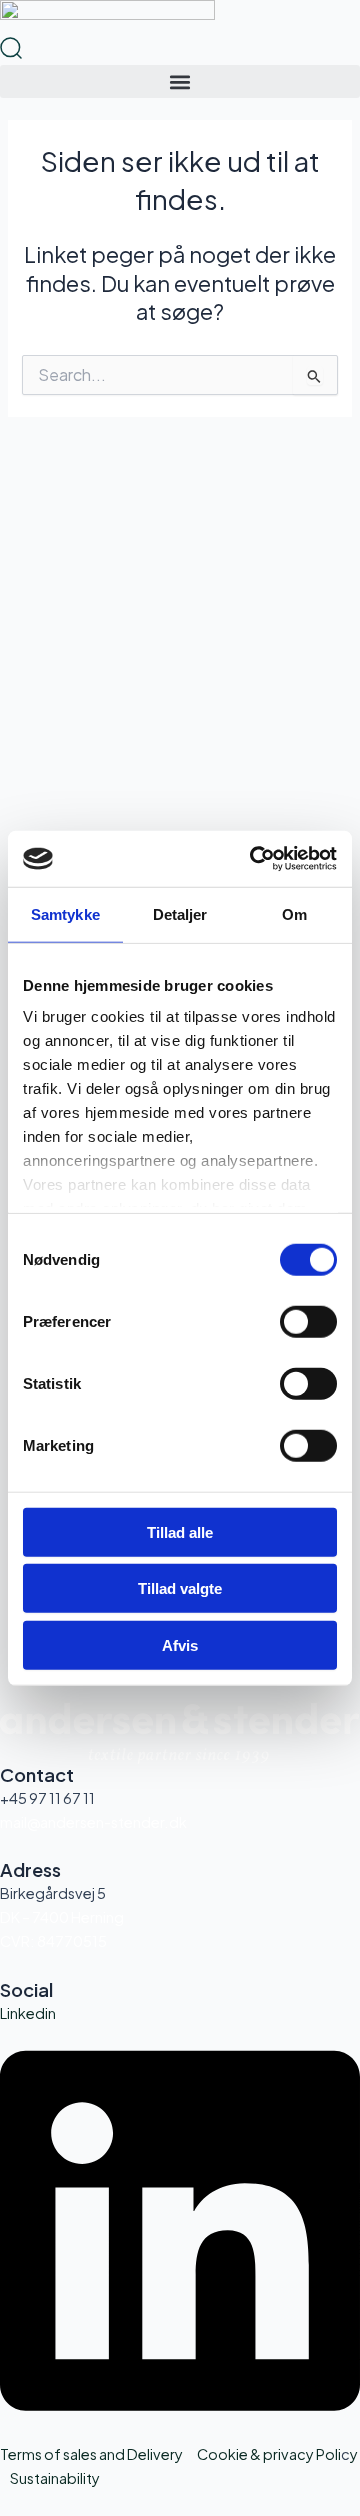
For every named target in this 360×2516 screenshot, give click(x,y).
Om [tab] (294, 913)
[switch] (308, 1321)
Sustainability (55, 2478)
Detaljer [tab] (180, 913)
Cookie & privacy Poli (269, 2454)
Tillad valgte (180, 1588)
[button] (180, 81)
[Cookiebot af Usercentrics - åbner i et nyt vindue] (254, 859)
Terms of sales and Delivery (91, 2454)
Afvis (180, 1644)
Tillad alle (180, 1531)
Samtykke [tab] (65, 913)
